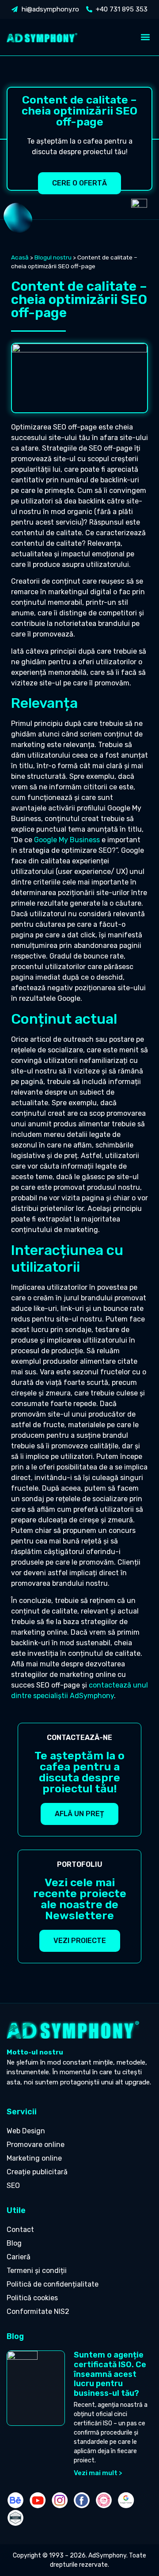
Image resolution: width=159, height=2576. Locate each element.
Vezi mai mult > (98, 2473)
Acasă (20, 257)
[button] (145, 37)
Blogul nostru (53, 257)
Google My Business (67, 840)
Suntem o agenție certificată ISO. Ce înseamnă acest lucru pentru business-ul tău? (110, 2374)
